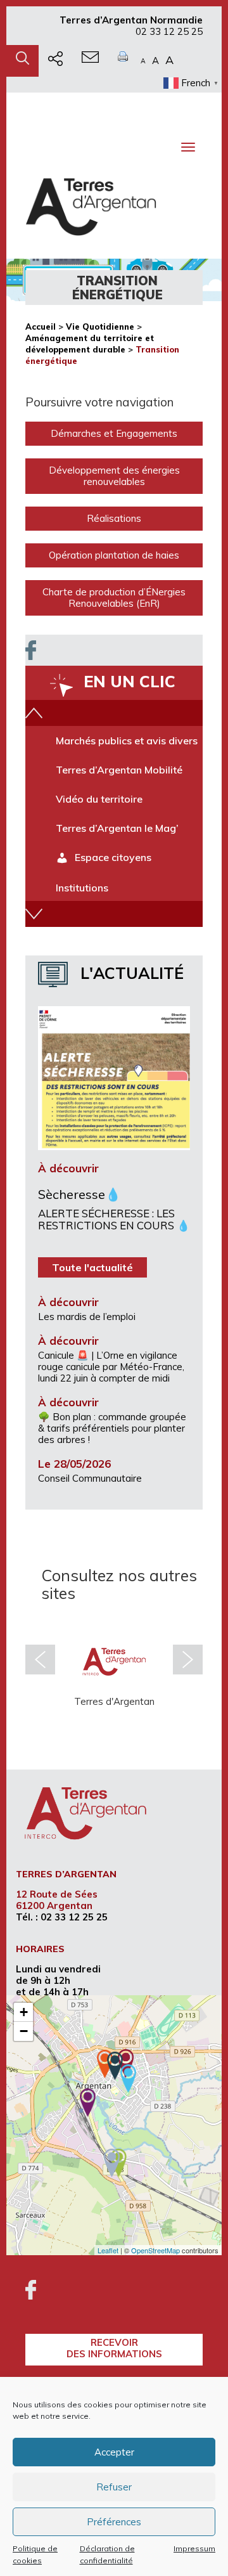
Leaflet (108, 2250)
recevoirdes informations (114, 2348)
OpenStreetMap (155, 2250)
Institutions (82, 888)
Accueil (41, 327)
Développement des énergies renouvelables (114, 476)
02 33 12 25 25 (169, 31)
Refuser (114, 2487)
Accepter (114, 2452)
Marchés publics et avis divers (127, 741)
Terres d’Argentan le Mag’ (117, 828)
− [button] (24, 2031)
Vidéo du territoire (99, 799)
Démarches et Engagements (114, 433)
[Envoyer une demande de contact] (90, 61)
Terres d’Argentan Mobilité (119, 770)
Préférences (114, 2522)
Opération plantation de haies (114, 555)
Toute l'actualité (92, 1267)
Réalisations (114, 518)
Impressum (194, 2548)
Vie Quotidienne (100, 327)
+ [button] (24, 2012)
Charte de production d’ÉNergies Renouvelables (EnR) (114, 598)
